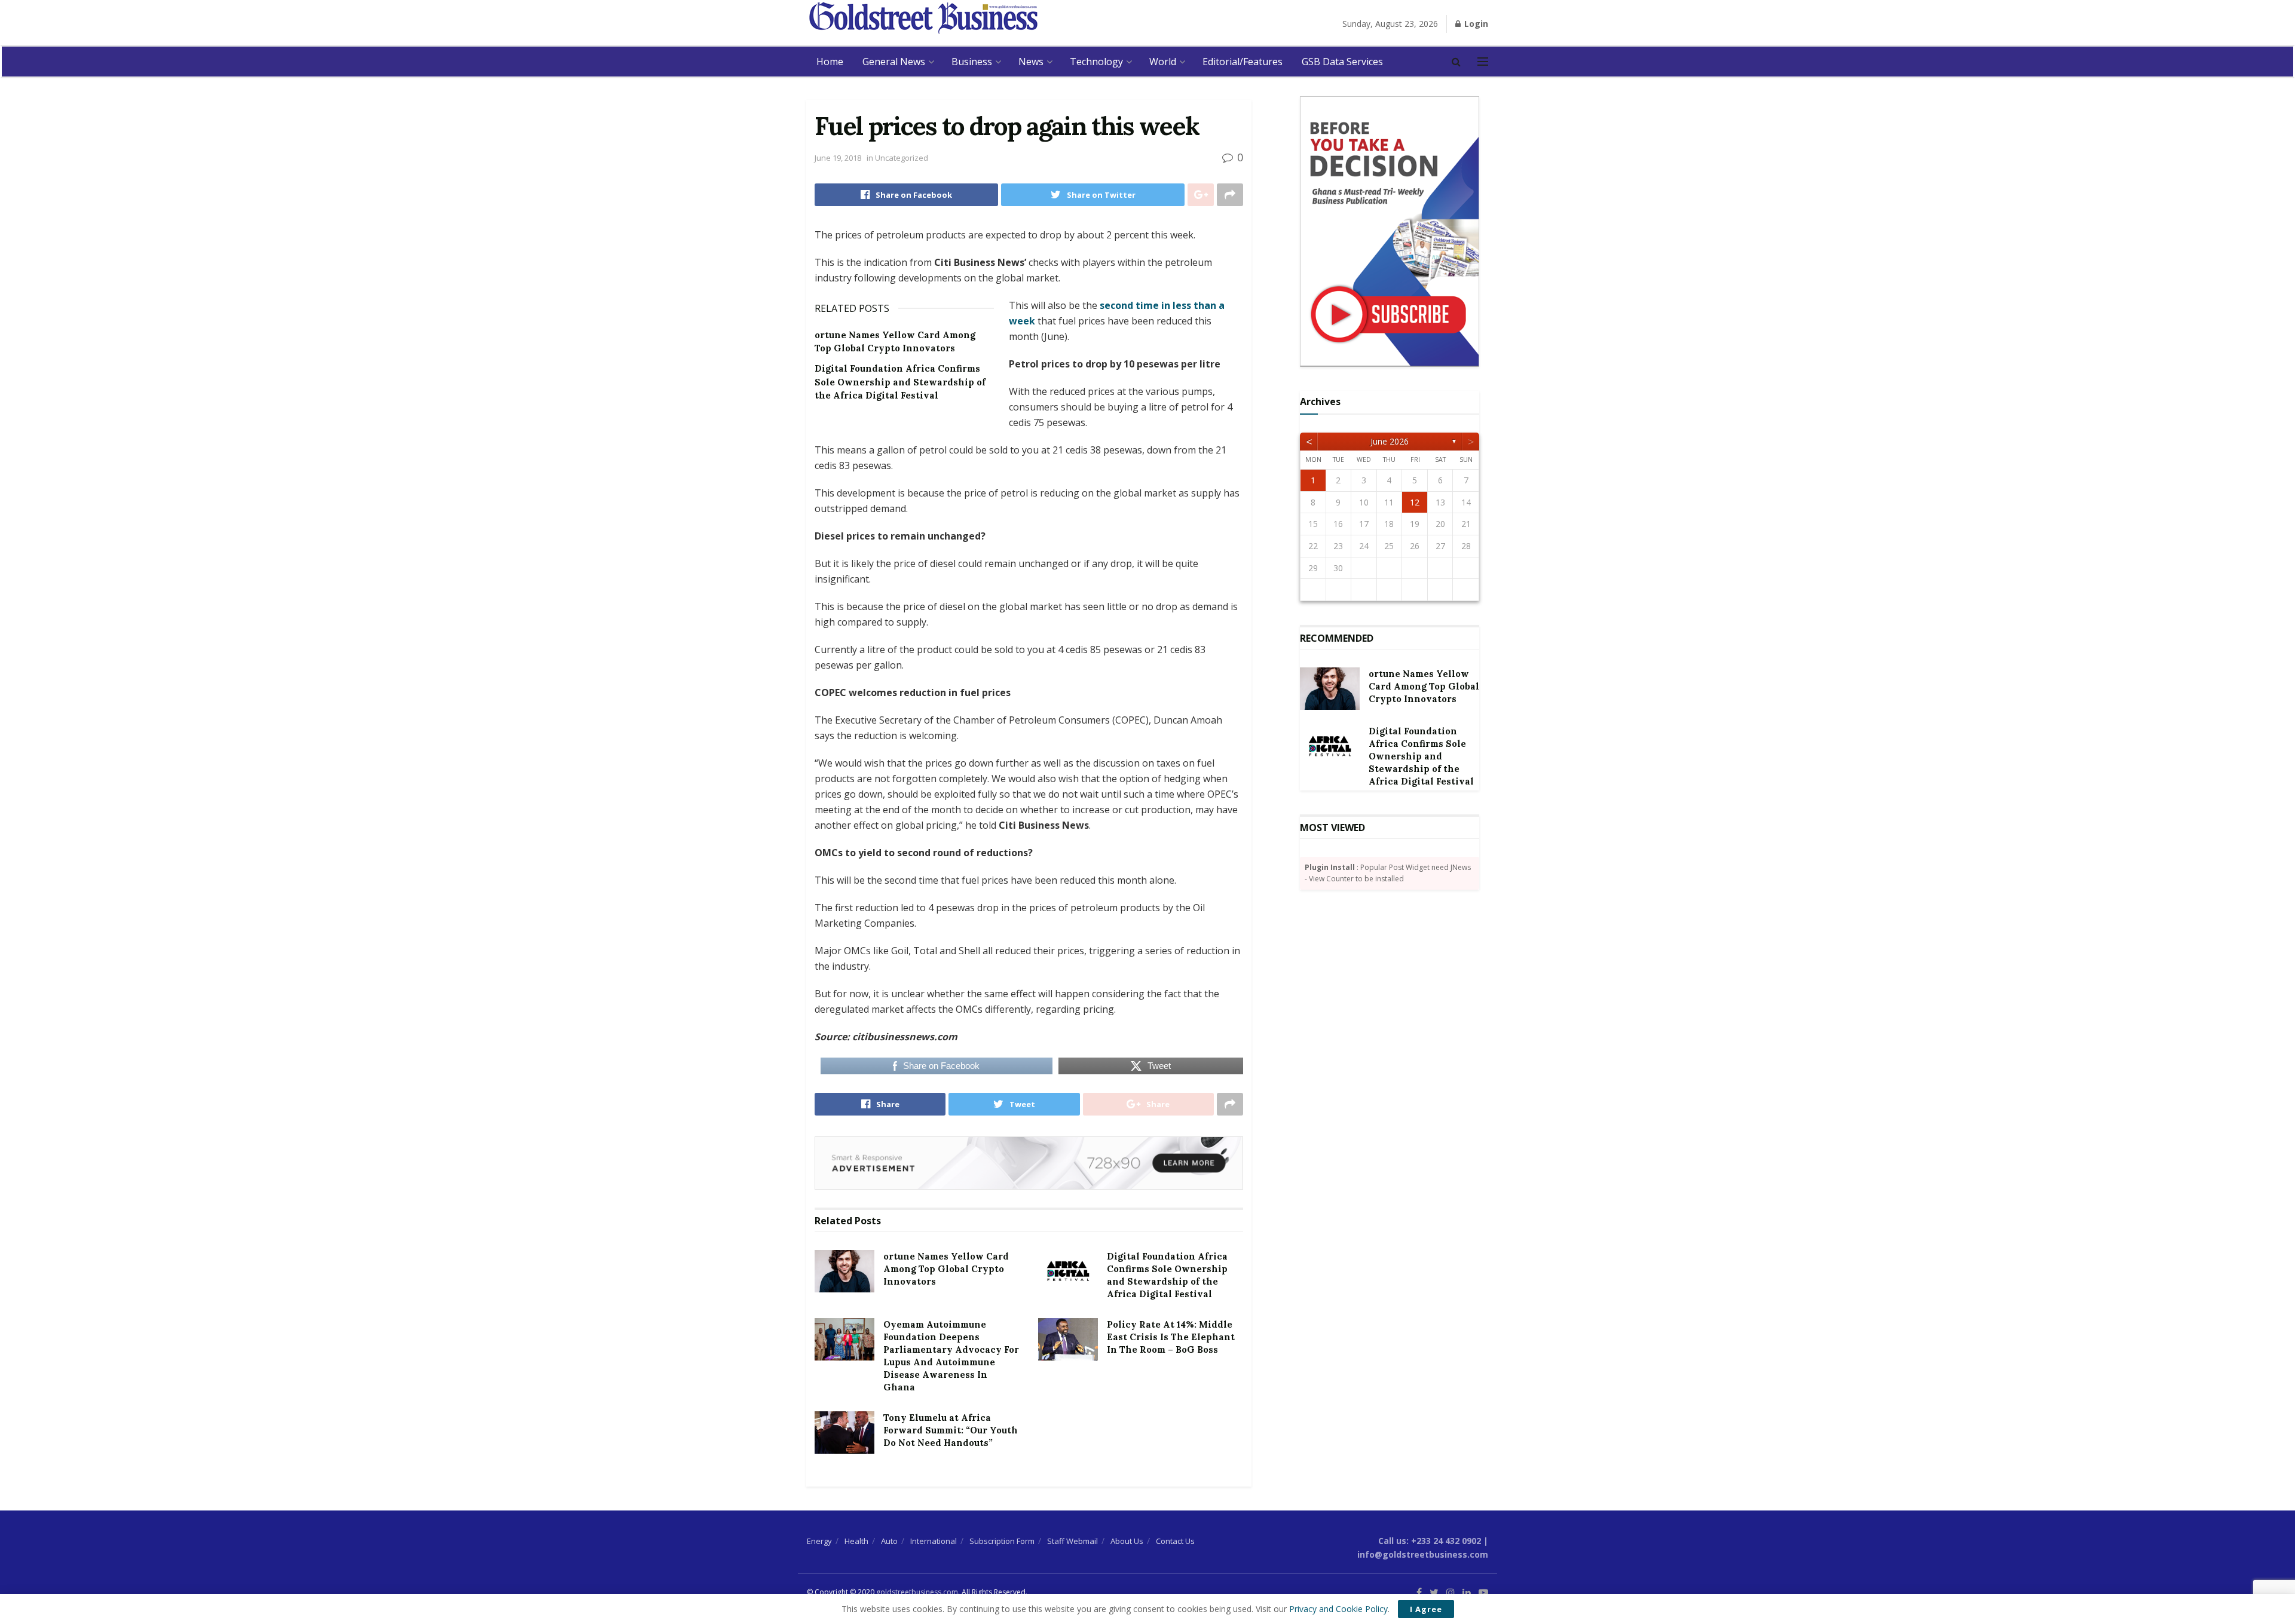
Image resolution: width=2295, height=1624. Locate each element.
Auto (889, 1541)
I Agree (1426, 1609)
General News (894, 62)
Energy (819, 1541)
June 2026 (1390, 441)
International (934, 1541)
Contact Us (1175, 1541)
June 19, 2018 (838, 158)
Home (830, 62)
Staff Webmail (1072, 1541)
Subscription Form (1002, 1541)
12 (1415, 502)
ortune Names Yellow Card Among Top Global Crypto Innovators (946, 1269)
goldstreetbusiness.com (917, 1592)
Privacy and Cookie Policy (1338, 1609)
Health (856, 1541)
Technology (1096, 62)
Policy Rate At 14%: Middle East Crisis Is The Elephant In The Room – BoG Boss (1171, 1337)
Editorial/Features (1243, 62)
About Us (1127, 1541)
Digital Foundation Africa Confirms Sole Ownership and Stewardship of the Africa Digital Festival (900, 382)
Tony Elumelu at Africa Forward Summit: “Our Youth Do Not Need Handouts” (951, 1430)
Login (1475, 24)
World (1163, 62)
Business (972, 62)
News (1031, 62)
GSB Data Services (1342, 62)
